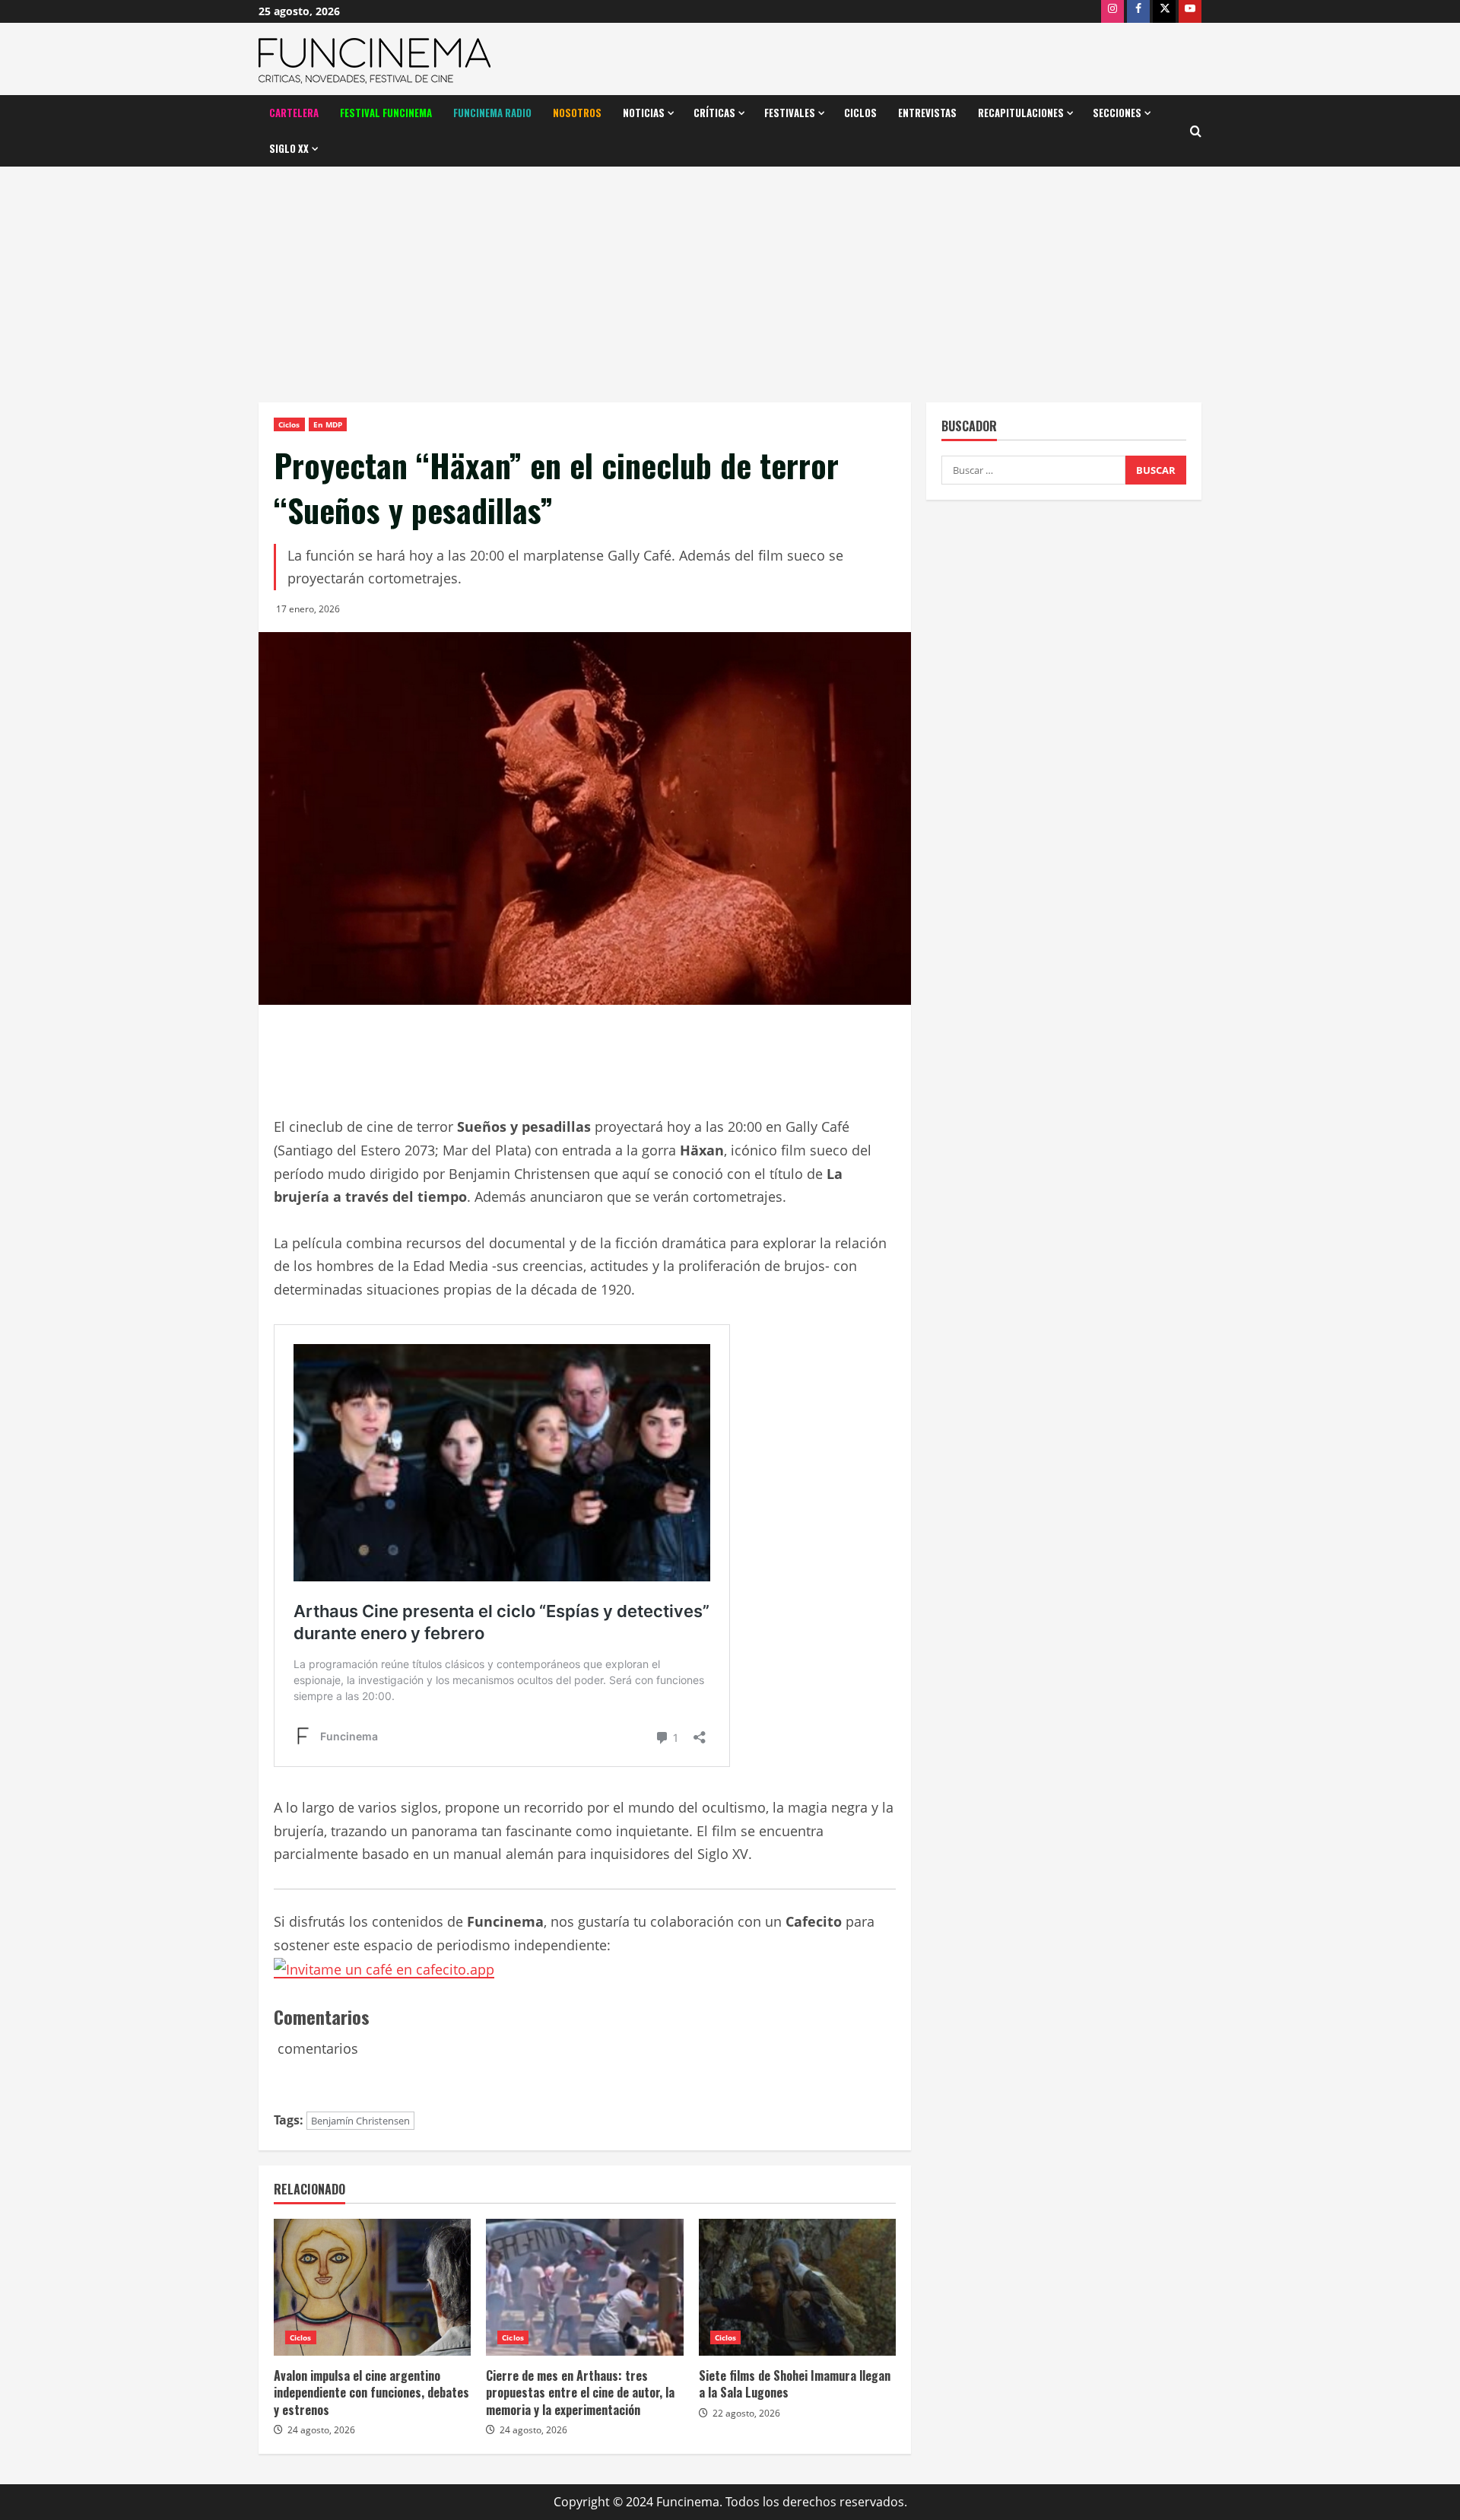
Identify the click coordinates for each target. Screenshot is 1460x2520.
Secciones (1117, 113)
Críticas (714, 113)
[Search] (1196, 131)
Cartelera (294, 113)
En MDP (328, 424)
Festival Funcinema (386, 113)
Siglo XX (289, 148)
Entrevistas (927, 113)
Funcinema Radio (492, 113)
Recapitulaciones (1021, 113)
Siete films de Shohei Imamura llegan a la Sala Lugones (795, 2384)
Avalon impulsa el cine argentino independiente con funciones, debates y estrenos (371, 2393)
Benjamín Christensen (360, 2121)
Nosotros (577, 113)
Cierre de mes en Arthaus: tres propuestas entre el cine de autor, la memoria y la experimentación (580, 2393)
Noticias (644, 113)
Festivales (790, 113)
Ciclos (860, 113)
